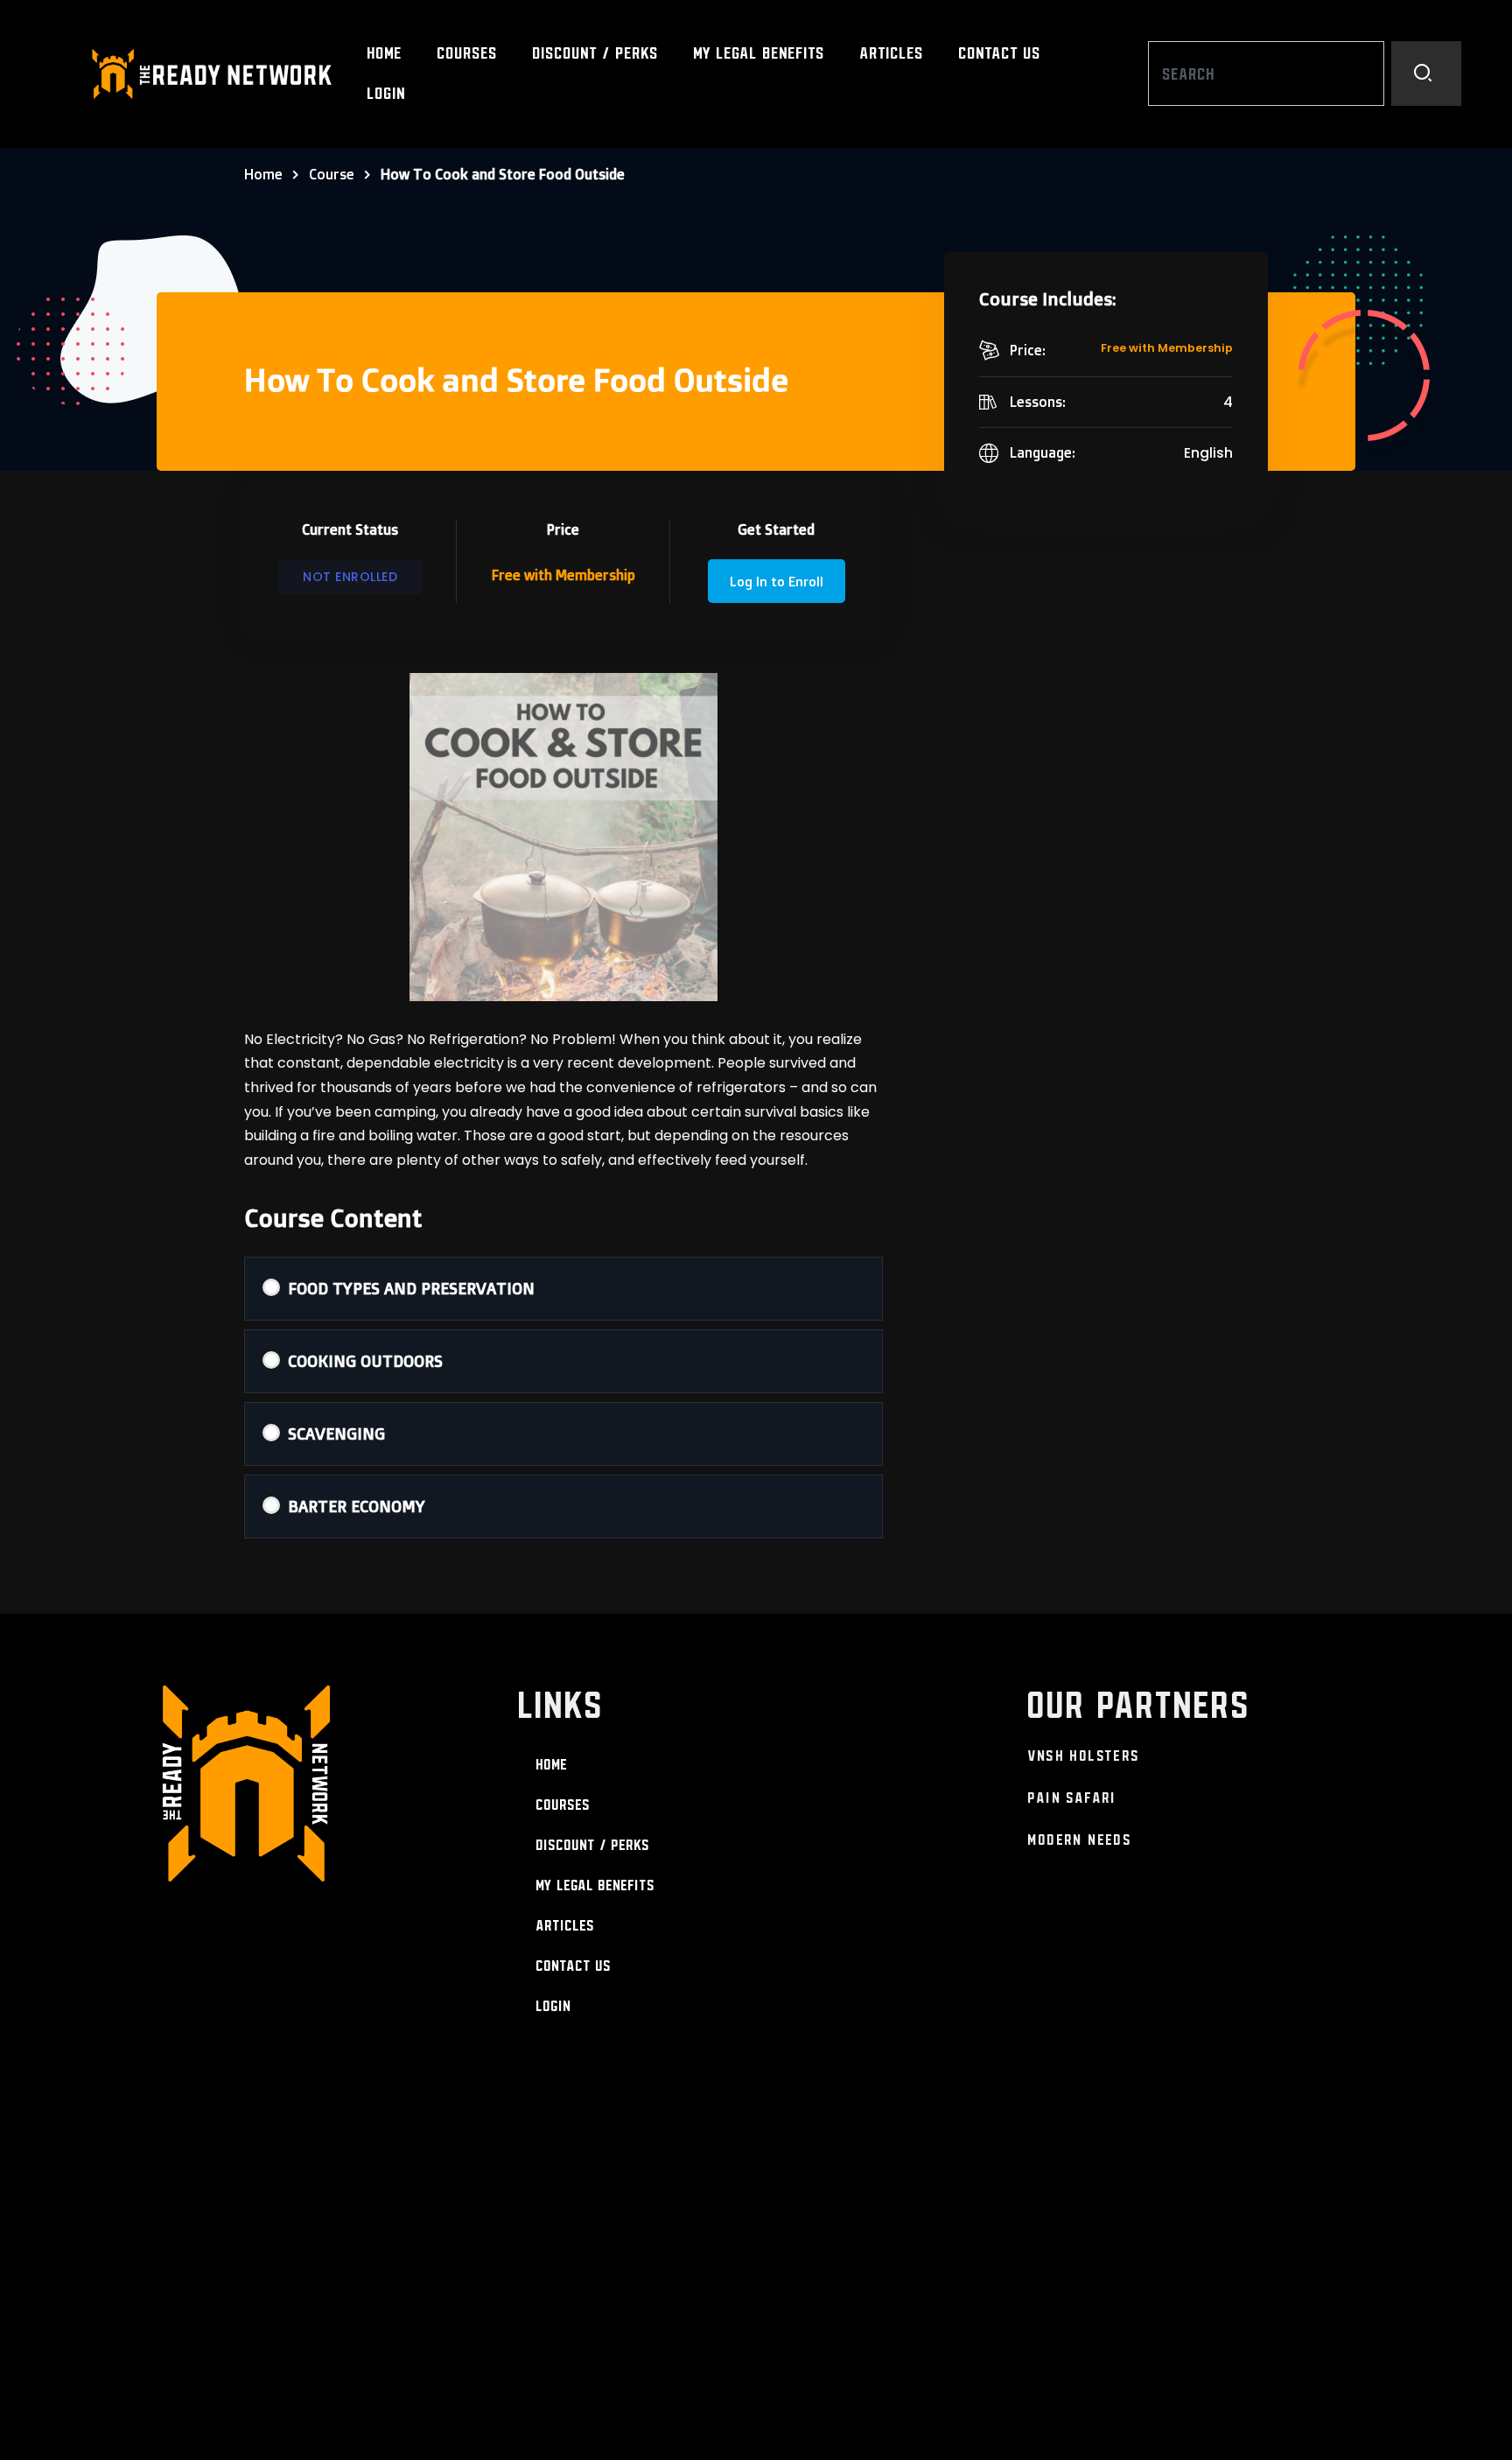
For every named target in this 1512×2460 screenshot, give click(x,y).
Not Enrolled (350, 577)
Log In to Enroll (777, 582)
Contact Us (1000, 53)
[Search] (1426, 74)
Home (385, 53)
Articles (892, 53)
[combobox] (1266, 74)
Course (332, 174)
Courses (468, 53)
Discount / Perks (596, 53)
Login (387, 93)
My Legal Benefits (759, 53)
